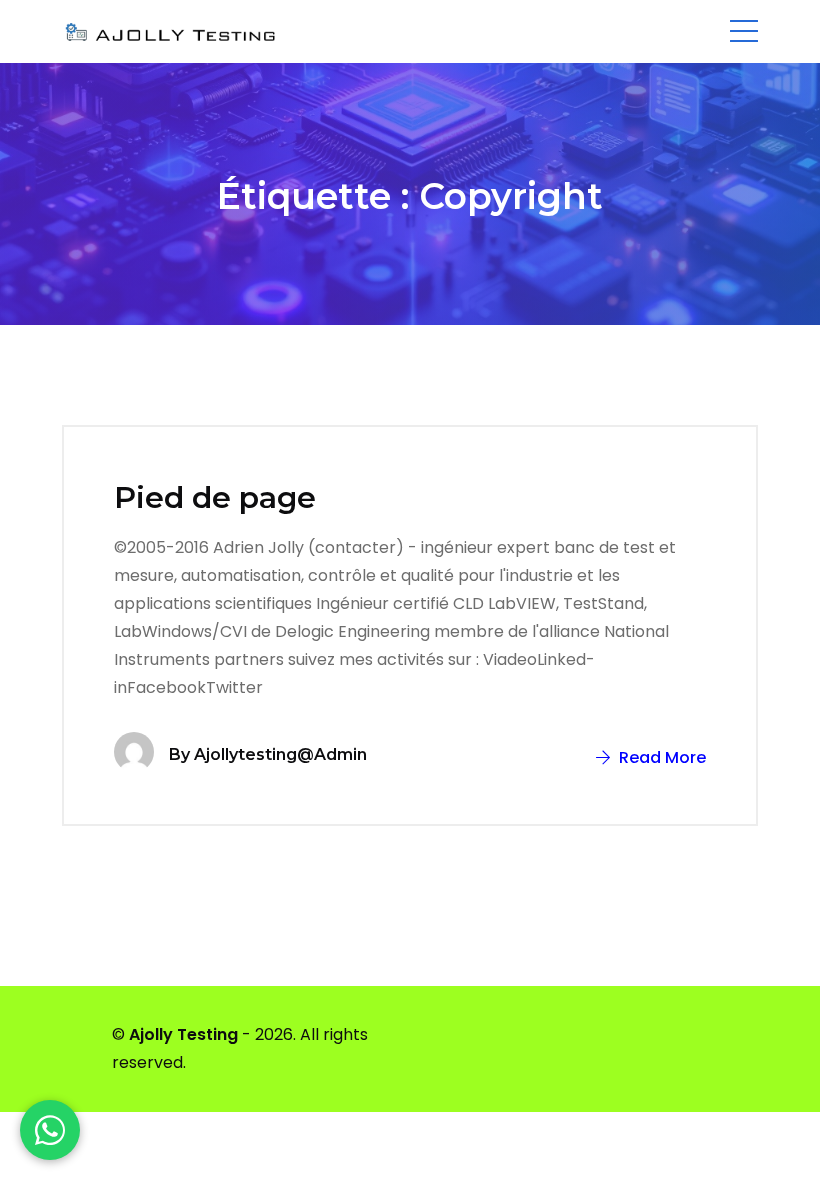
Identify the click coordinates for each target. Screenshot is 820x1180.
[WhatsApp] (50, 1130)
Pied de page (215, 497)
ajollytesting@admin (280, 754)
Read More (660, 757)
